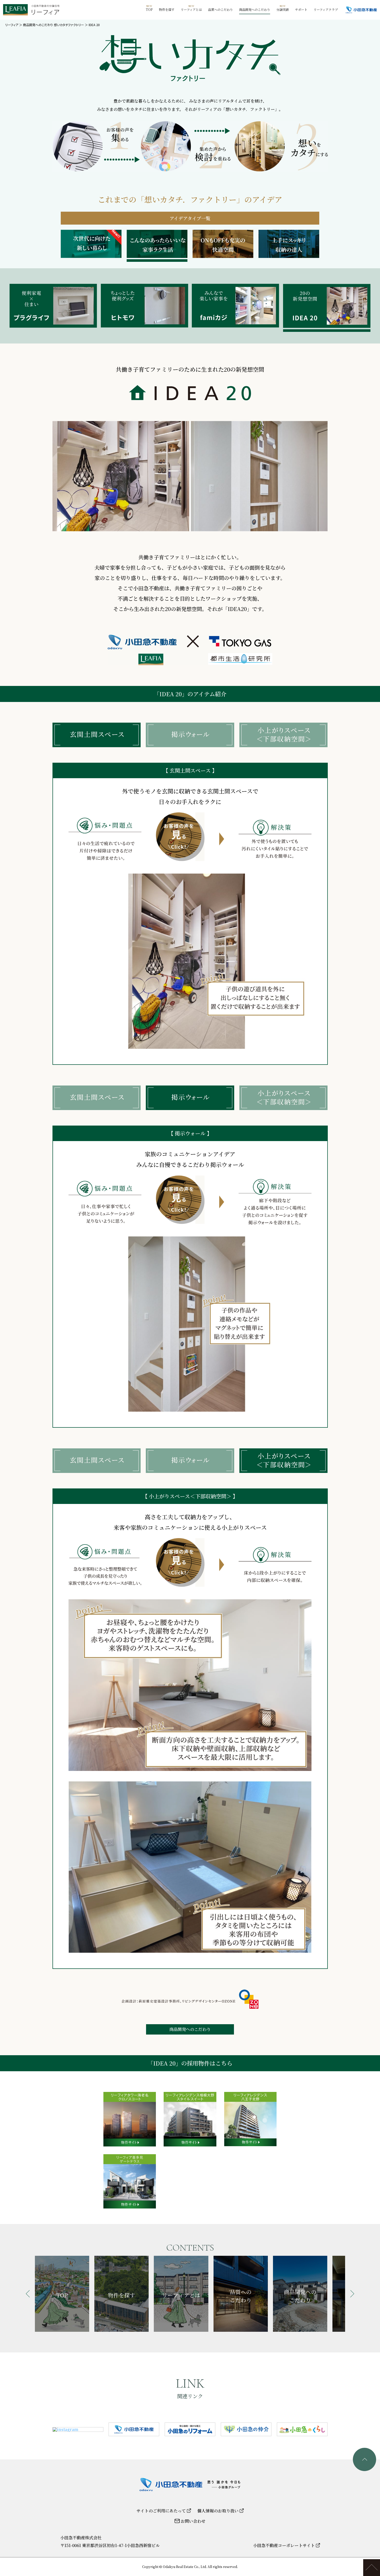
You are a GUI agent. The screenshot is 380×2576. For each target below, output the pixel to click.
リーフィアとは (191, 9)
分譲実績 (283, 9)
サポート (301, 9)
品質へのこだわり (221, 9)
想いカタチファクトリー (69, 25)
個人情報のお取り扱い (218, 2511)
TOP (149, 9)
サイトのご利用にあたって (162, 2511)
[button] (28, 2294)
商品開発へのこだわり (255, 9)
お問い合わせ (193, 2521)
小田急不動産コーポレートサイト (284, 2545)
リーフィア (12, 25)
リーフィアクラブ (326, 9)
